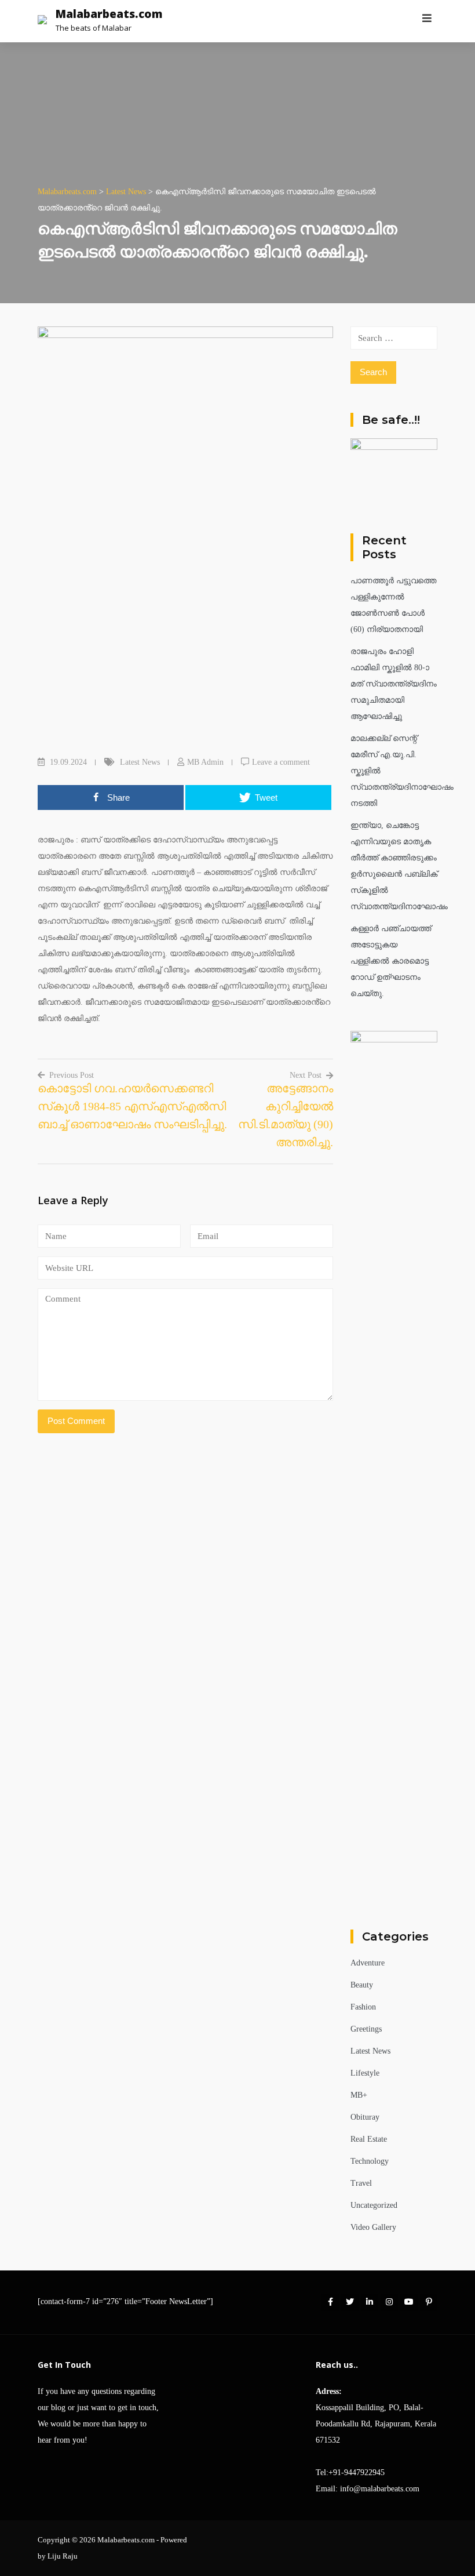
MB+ (359, 2095)
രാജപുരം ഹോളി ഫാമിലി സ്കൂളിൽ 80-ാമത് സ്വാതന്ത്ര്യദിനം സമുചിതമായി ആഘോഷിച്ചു (394, 684)
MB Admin (205, 762)
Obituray (365, 2117)
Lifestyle (365, 2073)
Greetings (366, 2029)
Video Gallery (373, 2227)
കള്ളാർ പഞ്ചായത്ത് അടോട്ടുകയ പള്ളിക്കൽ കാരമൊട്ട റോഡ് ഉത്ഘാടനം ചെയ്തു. (391, 961)
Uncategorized (374, 2205)
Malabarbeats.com (109, 14)
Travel (361, 2183)
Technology (370, 2161)
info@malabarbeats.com (380, 2489)
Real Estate (369, 2139)
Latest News (140, 762)
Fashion (363, 2007)
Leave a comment (281, 762)
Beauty (362, 1985)
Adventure (368, 1963)
